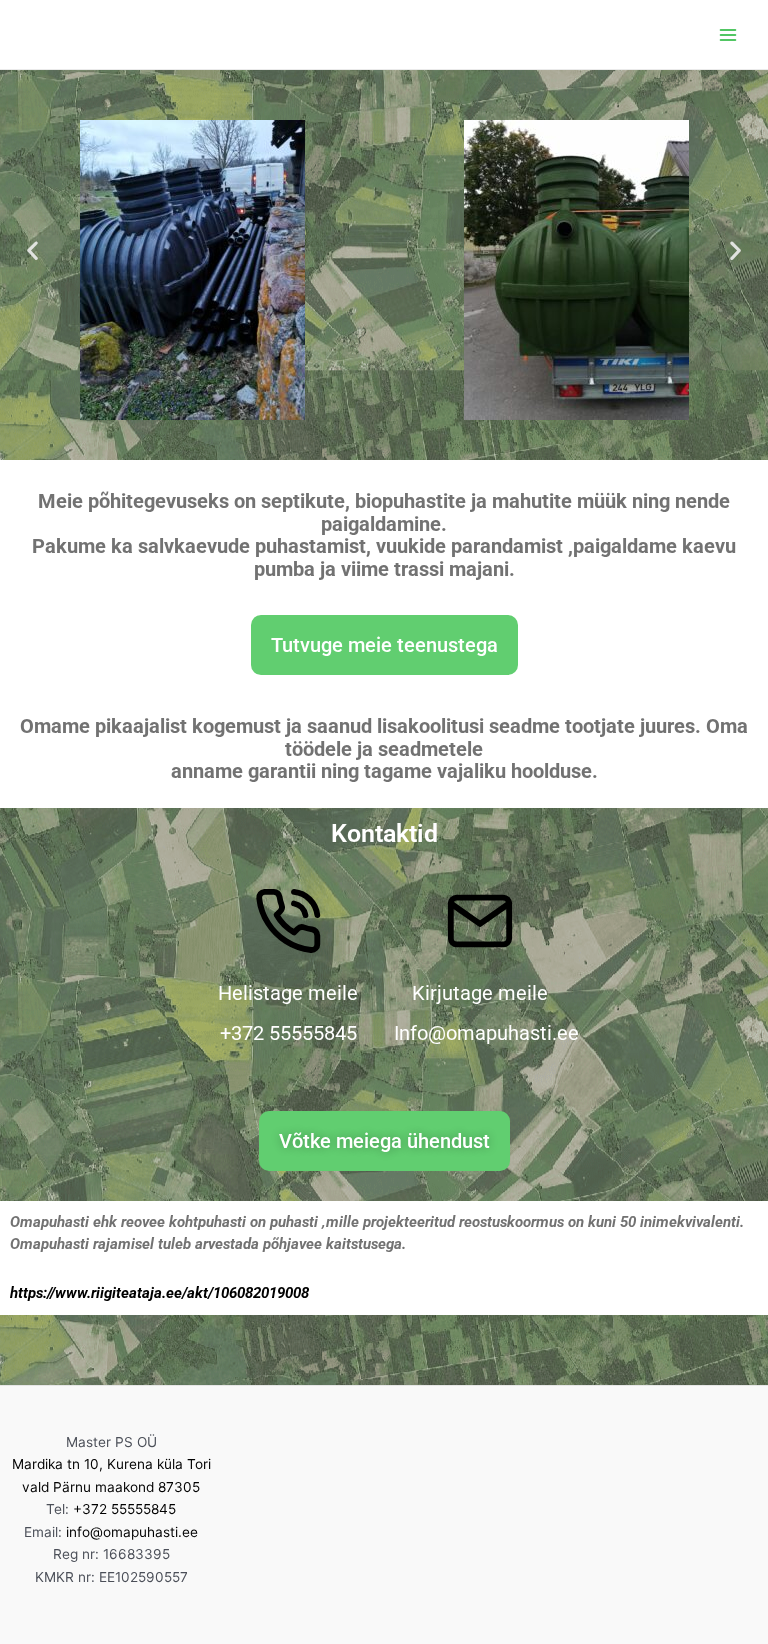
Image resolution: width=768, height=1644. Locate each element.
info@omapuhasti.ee (132, 1532)
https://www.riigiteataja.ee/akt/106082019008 (159, 1293)
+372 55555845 (124, 1509)
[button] (32, 250)
